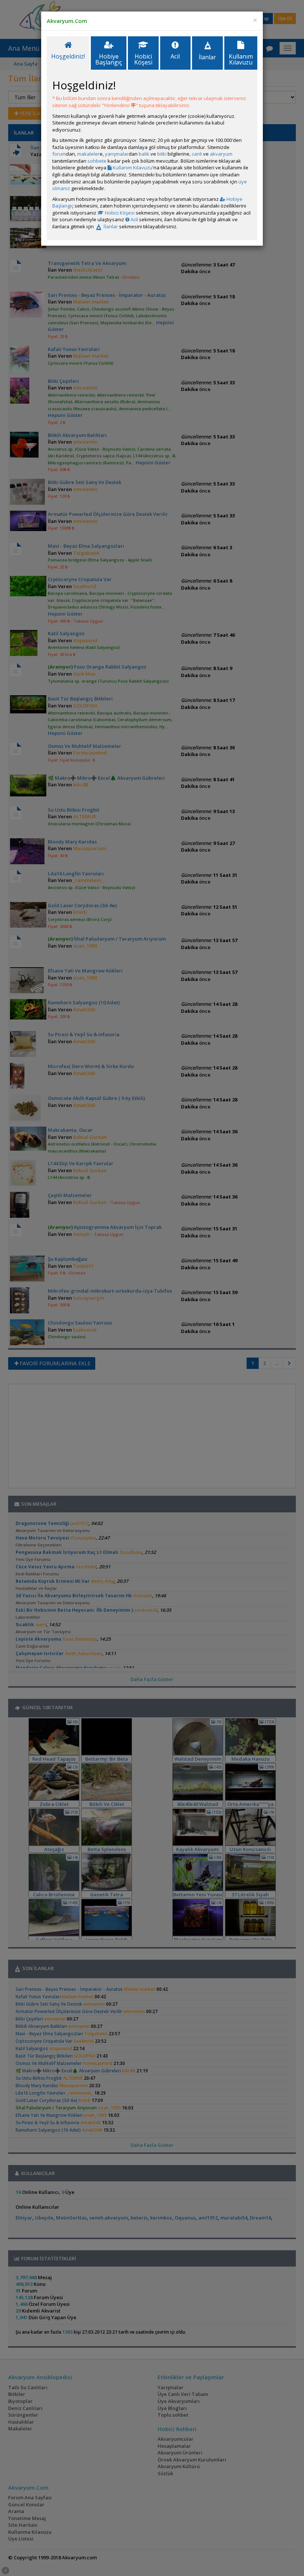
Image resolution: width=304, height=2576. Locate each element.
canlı (197, 154)
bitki (162, 154)
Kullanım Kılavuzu (132, 168)
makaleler (88, 154)
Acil (134, 219)
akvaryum (221, 154)
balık (144, 154)
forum (59, 154)
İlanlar (110, 226)
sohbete (97, 161)
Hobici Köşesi (119, 213)
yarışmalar (117, 154)
